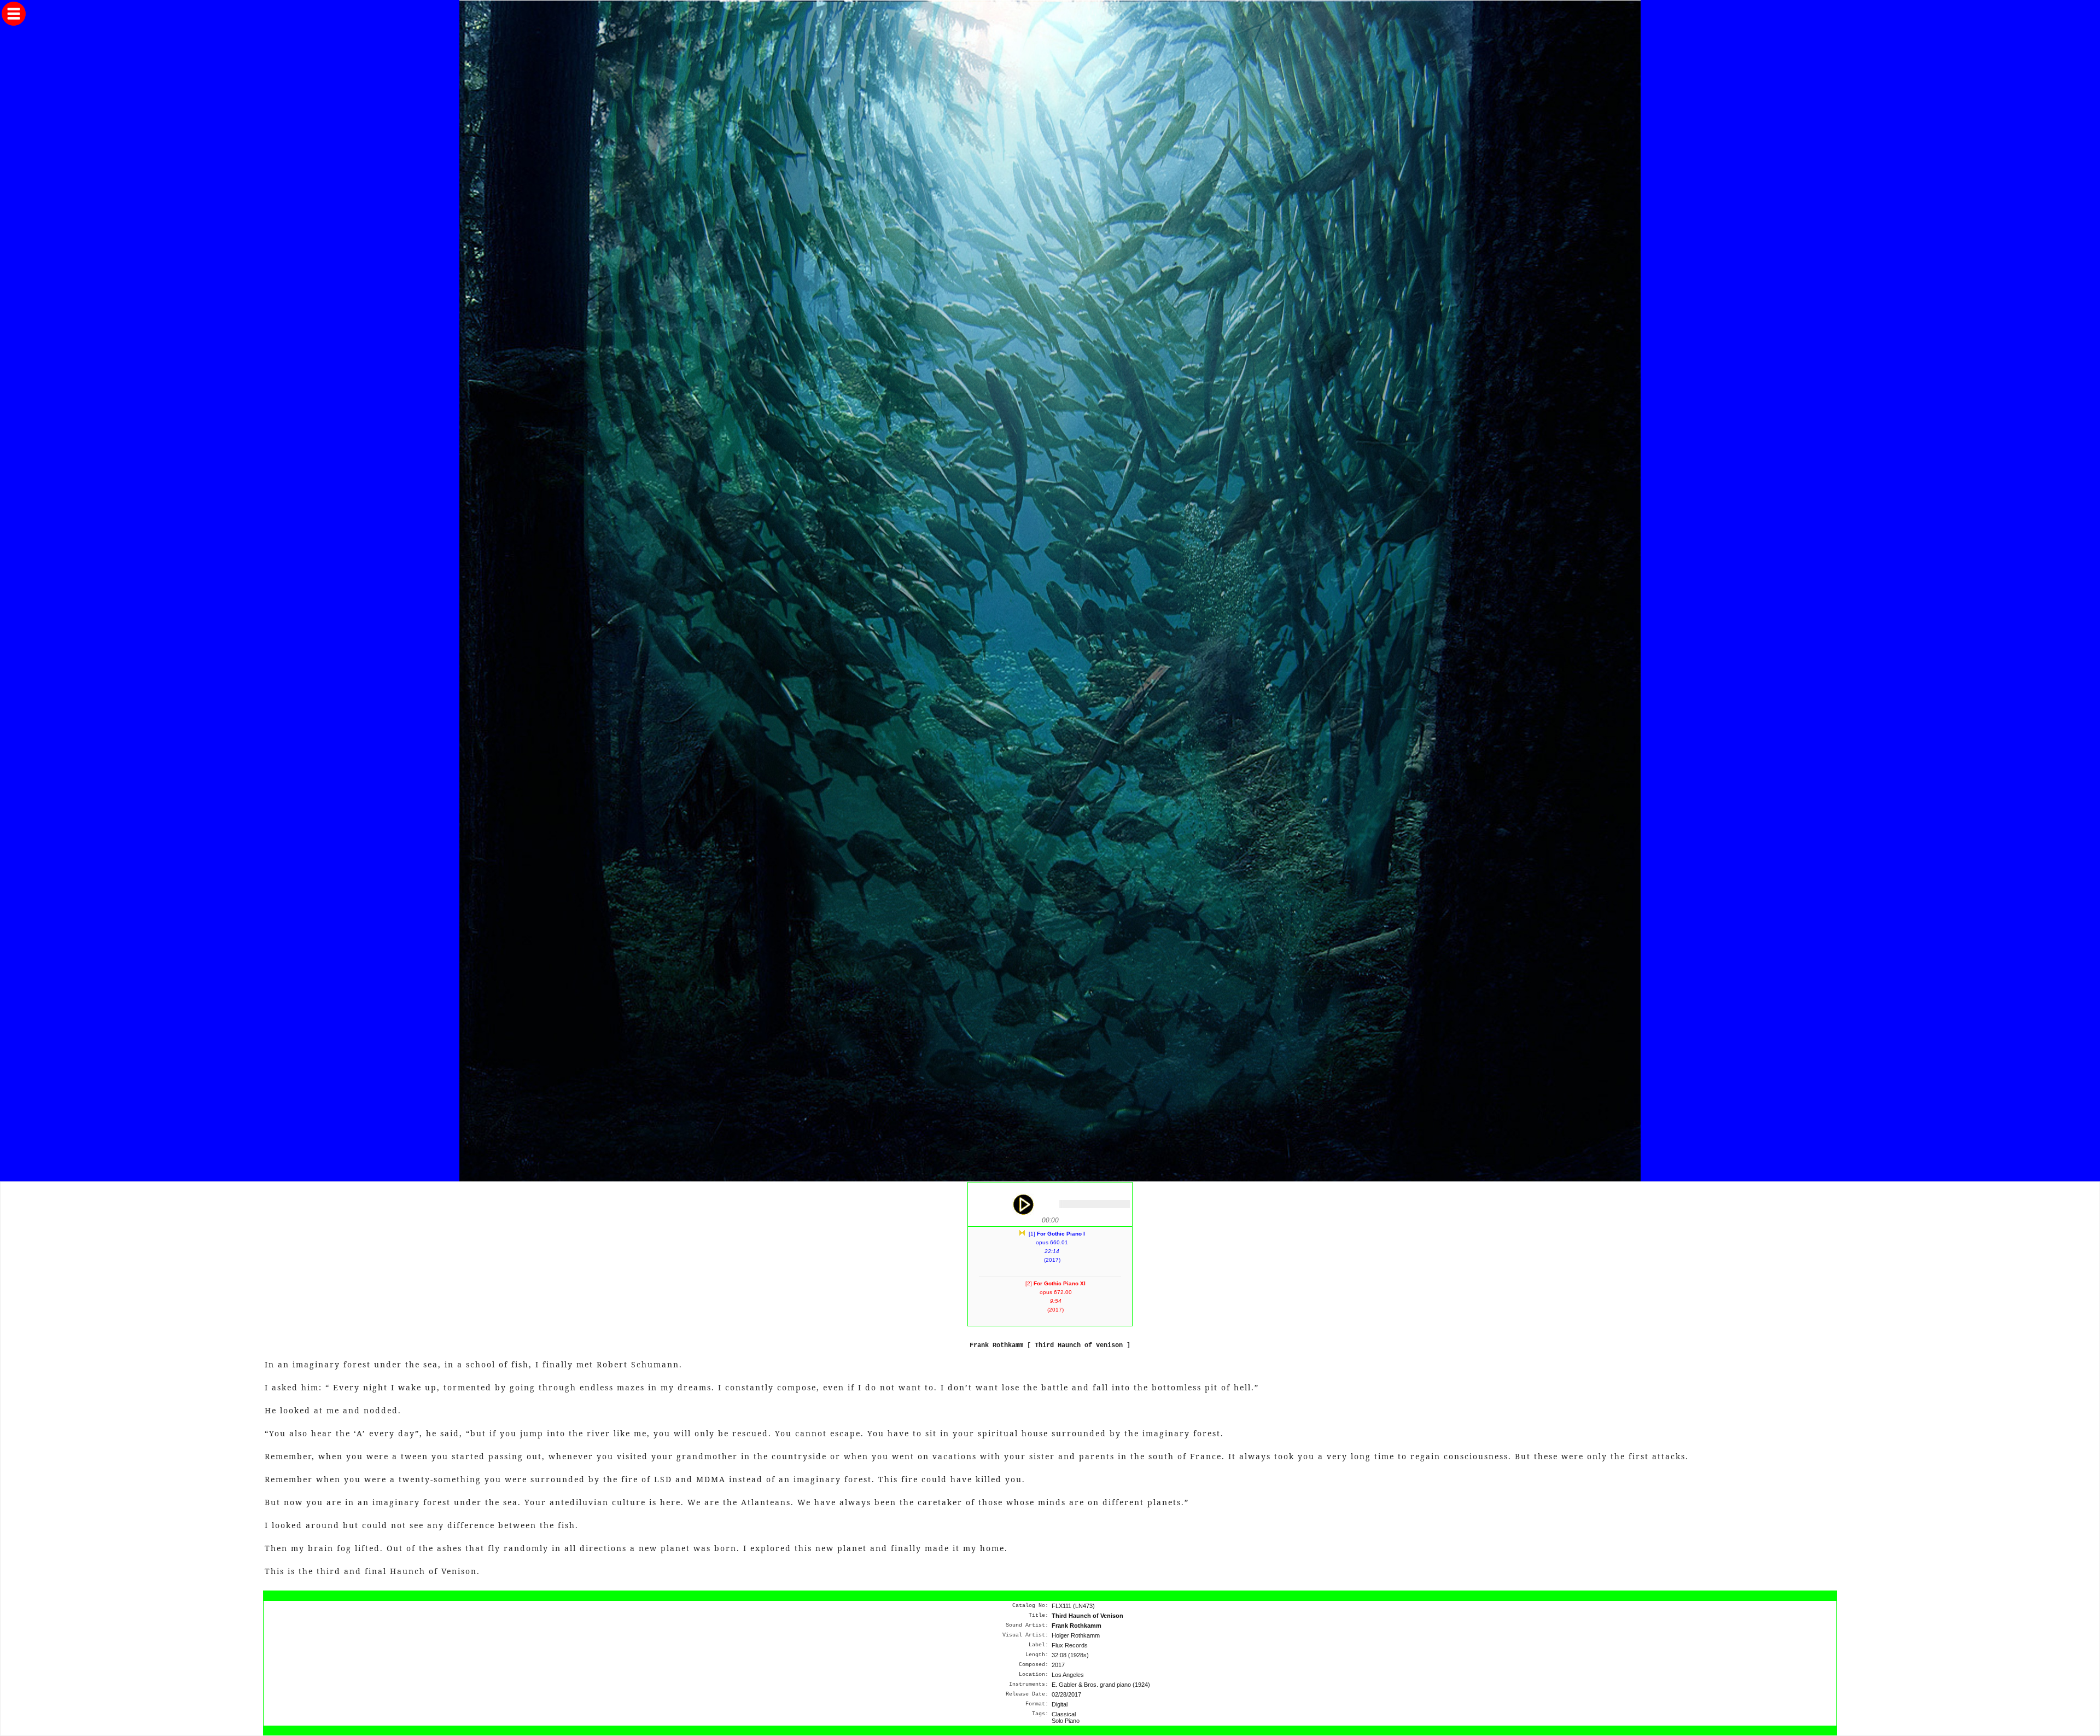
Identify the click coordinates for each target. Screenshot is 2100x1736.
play (1023, 1204)
